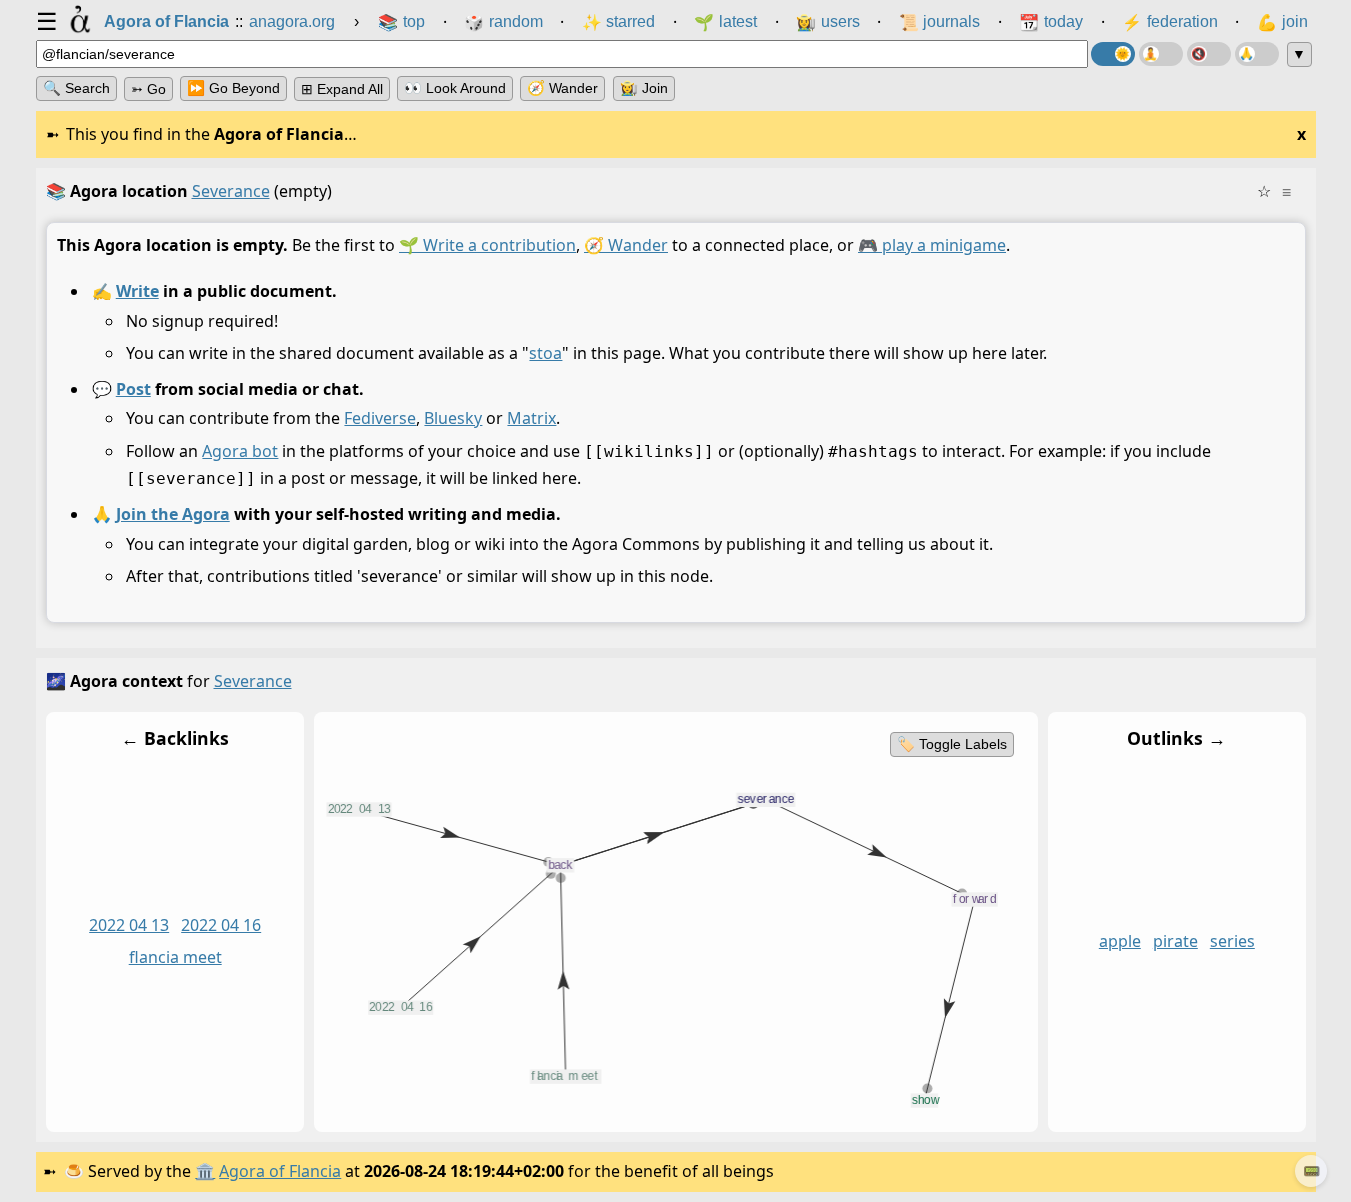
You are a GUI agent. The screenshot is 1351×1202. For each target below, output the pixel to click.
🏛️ (205, 1171)
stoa (545, 354)
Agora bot (240, 451)
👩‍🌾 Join (644, 88)
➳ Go (148, 89)
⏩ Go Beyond (233, 88)
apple (1119, 942)
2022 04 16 (221, 926)
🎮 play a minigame (932, 245)
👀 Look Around (455, 88)
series (1231, 942)
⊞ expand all (342, 89)
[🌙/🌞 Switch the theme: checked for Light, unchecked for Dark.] (1113, 54)
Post (132, 389)
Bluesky (453, 419)
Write (136, 291)
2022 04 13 (129, 926)
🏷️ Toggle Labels (951, 744)
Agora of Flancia (280, 1171)
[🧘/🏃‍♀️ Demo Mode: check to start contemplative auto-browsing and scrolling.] (1161, 54)
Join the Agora (172, 514)
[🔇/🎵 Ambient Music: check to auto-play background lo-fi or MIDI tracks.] (1209, 54)
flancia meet (174, 958)
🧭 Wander (562, 88)
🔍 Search (76, 88)
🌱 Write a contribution (487, 245)
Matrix (531, 419)
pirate (1174, 942)
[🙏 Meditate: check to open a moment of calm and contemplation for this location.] (1257, 54)
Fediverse (380, 419)
